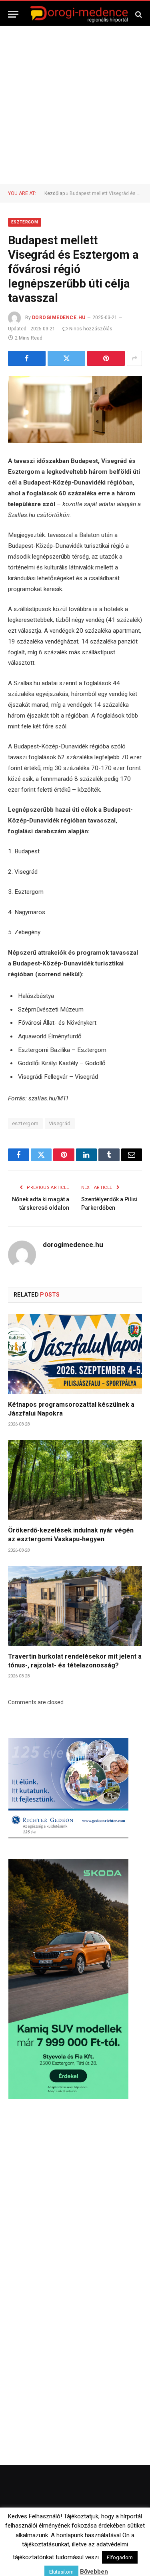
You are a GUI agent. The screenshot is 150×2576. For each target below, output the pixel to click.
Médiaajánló (47, 2556)
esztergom (25, 1123)
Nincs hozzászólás (91, 329)
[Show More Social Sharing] (134, 358)
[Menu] (13, 14)
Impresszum (122, 2545)
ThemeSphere (111, 2529)
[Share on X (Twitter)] (66, 358)
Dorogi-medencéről (44, 2545)
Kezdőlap (55, 193)
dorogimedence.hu (59, 318)
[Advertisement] (75, 105)
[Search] (138, 14)
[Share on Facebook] (27, 358)
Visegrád (60, 1123)
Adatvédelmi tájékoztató (98, 2556)
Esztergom (25, 222)
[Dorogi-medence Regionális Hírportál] (79, 14)
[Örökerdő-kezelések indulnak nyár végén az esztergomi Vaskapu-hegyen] (75, 1480)
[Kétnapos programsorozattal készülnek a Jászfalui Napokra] (75, 1354)
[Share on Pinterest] (106, 358)
